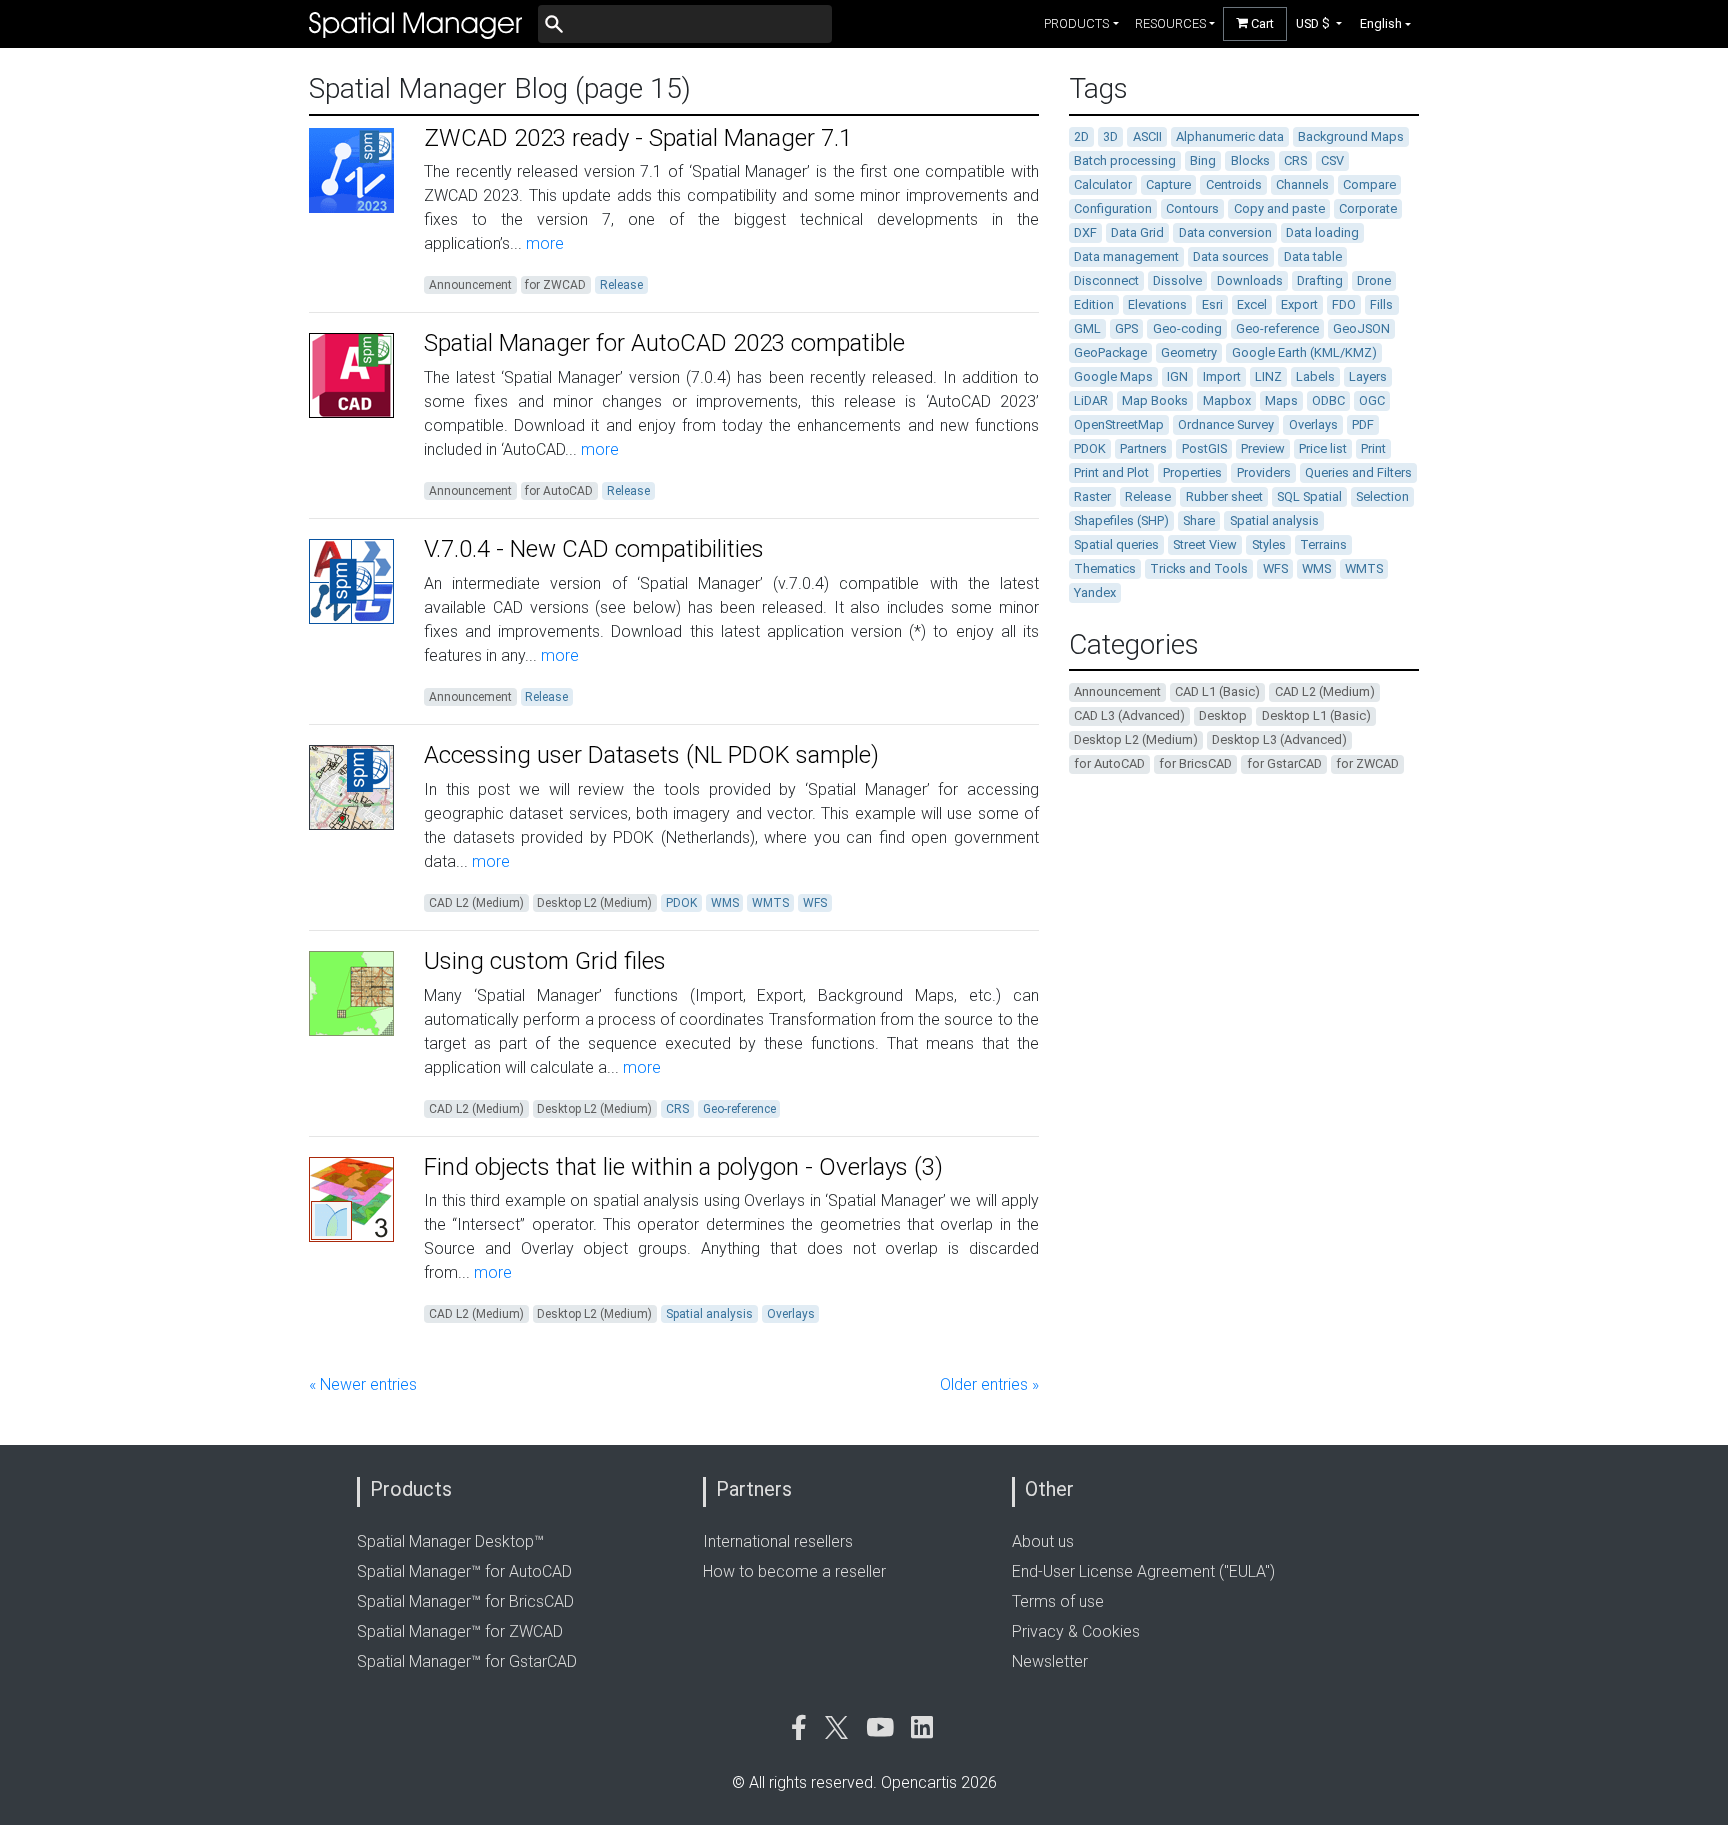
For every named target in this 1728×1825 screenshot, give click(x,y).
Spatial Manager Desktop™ (450, 1541)
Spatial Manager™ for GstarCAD (467, 1661)
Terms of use (1058, 1601)
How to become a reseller (794, 1571)
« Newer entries (363, 1384)
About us (1043, 1541)
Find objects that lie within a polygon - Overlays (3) (683, 1167)
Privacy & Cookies (1076, 1631)
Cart (1261, 23)
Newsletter (1050, 1661)
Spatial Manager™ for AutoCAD (464, 1571)
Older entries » (989, 1384)
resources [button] (1170, 23)
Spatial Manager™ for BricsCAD (465, 1601)
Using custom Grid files (545, 961)
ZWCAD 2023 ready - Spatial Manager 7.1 (638, 138)
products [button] (1076, 23)
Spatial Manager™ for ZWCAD (460, 1631)
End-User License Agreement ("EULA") (1143, 1571)
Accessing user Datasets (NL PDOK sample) (651, 755)
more (543, 243)
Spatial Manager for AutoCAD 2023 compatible (664, 343)
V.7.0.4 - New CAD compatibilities (594, 549)
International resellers (778, 1541)
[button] (1319, 23)
